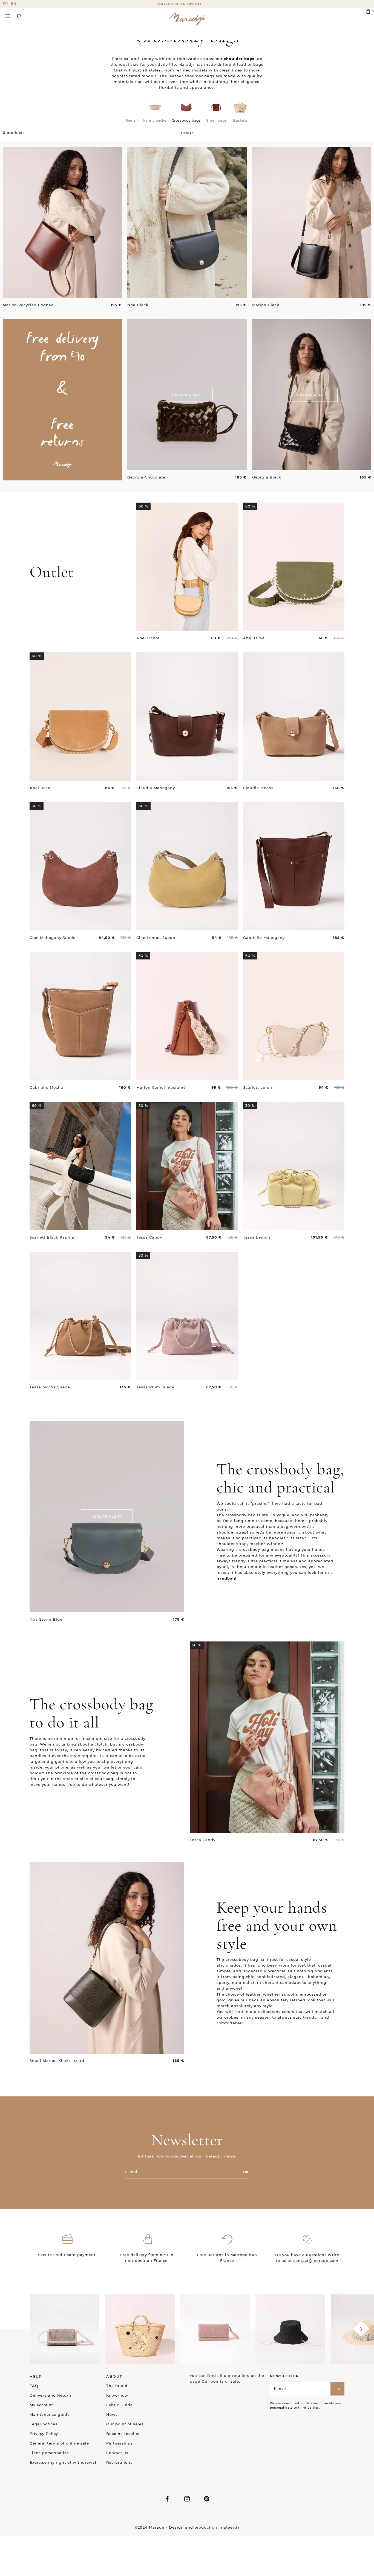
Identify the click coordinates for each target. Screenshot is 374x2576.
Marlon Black (266, 305)
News (112, 2414)
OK (246, 2172)
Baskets (240, 120)
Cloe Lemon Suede (156, 938)
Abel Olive (254, 638)
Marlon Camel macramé (161, 1087)
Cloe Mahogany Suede (53, 938)
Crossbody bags (186, 120)
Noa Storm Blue (46, 1619)
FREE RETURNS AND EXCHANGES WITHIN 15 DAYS (187, 4)
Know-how (117, 2395)
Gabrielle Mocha (46, 1087)
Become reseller (123, 2434)
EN (14, 4)
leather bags (250, 64)
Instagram (187, 2499)
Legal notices (44, 2424)
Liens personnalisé (49, 2453)
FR (5, 4)
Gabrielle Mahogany (264, 938)
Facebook (167, 2499)
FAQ (34, 2386)
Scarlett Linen (258, 1087)
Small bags (216, 120)
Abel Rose (40, 788)
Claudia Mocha (258, 788)
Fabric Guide (120, 2405)
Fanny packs (155, 120)
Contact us (117, 2453)
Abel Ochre (148, 638)
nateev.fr (230, 2527)
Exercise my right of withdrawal (63, 2462)
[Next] (361, 2329)
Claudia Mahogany (156, 788)
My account (41, 2405)
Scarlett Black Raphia (52, 1237)
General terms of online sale (59, 2443)
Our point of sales (125, 2424)
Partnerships (120, 2443)
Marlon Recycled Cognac (28, 305)
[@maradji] (64, 2328)
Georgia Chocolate (146, 477)
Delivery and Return (50, 2395)
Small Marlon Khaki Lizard (57, 2061)
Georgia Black (267, 477)
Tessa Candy (149, 1237)
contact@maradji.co (314, 2260)
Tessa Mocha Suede (50, 1387)
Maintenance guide (50, 2414)
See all (132, 120)
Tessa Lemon (257, 1237)
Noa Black (138, 305)
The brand (117, 2386)
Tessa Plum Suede (155, 1387)
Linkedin (207, 2499)
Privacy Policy (44, 2434)
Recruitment (119, 2462)
